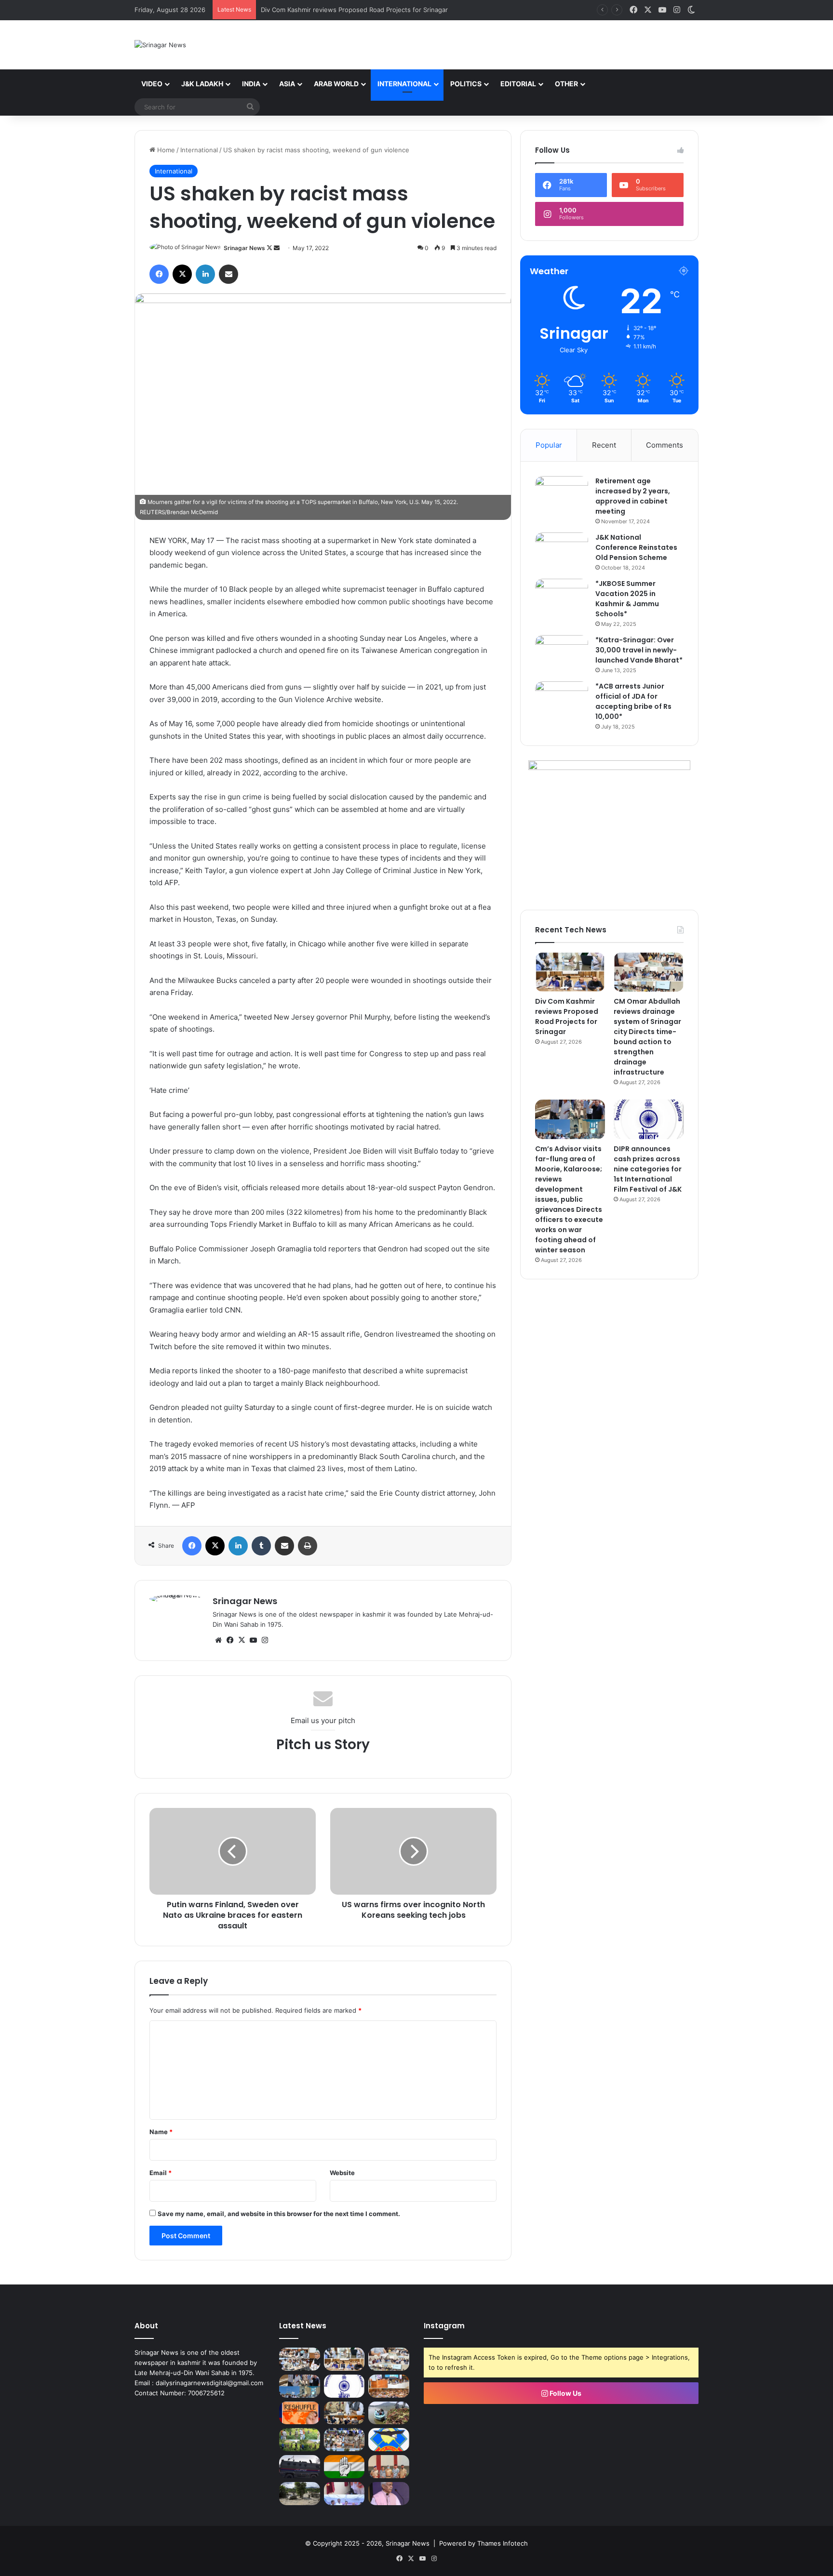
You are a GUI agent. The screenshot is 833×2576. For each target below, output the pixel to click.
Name (161, 2132)
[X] (182, 274)
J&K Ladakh (202, 84)
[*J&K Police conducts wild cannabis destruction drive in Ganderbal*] (300, 2440)
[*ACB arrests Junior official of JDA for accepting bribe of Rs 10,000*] (562, 699)
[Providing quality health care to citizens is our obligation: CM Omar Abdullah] (389, 2386)
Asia (287, 84)
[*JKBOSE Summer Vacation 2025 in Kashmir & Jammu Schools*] (562, 597)
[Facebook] (159, 274)
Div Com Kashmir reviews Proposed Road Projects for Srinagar (567, 1016)
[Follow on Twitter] (270, 248)
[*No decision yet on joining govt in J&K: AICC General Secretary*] (344, 2467)
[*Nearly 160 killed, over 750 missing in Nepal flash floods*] (300, 2494)
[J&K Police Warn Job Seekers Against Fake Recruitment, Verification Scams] (300, 2467)
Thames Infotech (503, 2543)
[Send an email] (277, 248)
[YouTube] (253, 1640)
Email (161, 2173)
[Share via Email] (228, 274)
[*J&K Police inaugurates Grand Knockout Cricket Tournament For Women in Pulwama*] (344, 2440)
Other (566, 84)
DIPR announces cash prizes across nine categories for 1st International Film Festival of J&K (648, 1169)
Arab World (336, 84)
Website (342, 2173)
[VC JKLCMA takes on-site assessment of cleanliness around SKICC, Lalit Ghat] (389, 2413)
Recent (604, 445)
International (404, 84)
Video (152, 84)
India (251, 84)
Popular (549, 445)
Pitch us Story (323, 1745)
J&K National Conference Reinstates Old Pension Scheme (636, 547)
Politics (466, 84)
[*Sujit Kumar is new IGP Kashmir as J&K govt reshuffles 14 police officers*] (300, 2413)
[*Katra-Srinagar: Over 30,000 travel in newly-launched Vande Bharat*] (562, 653)
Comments (665, 445)
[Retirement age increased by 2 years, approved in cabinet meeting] (562, 494)
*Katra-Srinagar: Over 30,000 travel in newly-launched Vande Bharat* (639, 650)
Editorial (518, 84)
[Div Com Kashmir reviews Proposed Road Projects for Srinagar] (570, 972)
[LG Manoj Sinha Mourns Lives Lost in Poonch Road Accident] (389, 2494)
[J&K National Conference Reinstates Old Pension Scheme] (562, 551)
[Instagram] (265, 1640)
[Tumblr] (261, 1546)
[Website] (218, 1640)
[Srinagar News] (160, 45)
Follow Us (565, 2393)
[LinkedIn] (205, 274)
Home (165, 150)
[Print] (308, 1546)
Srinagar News (244, 248)
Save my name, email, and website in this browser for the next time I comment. (279, 2214)
